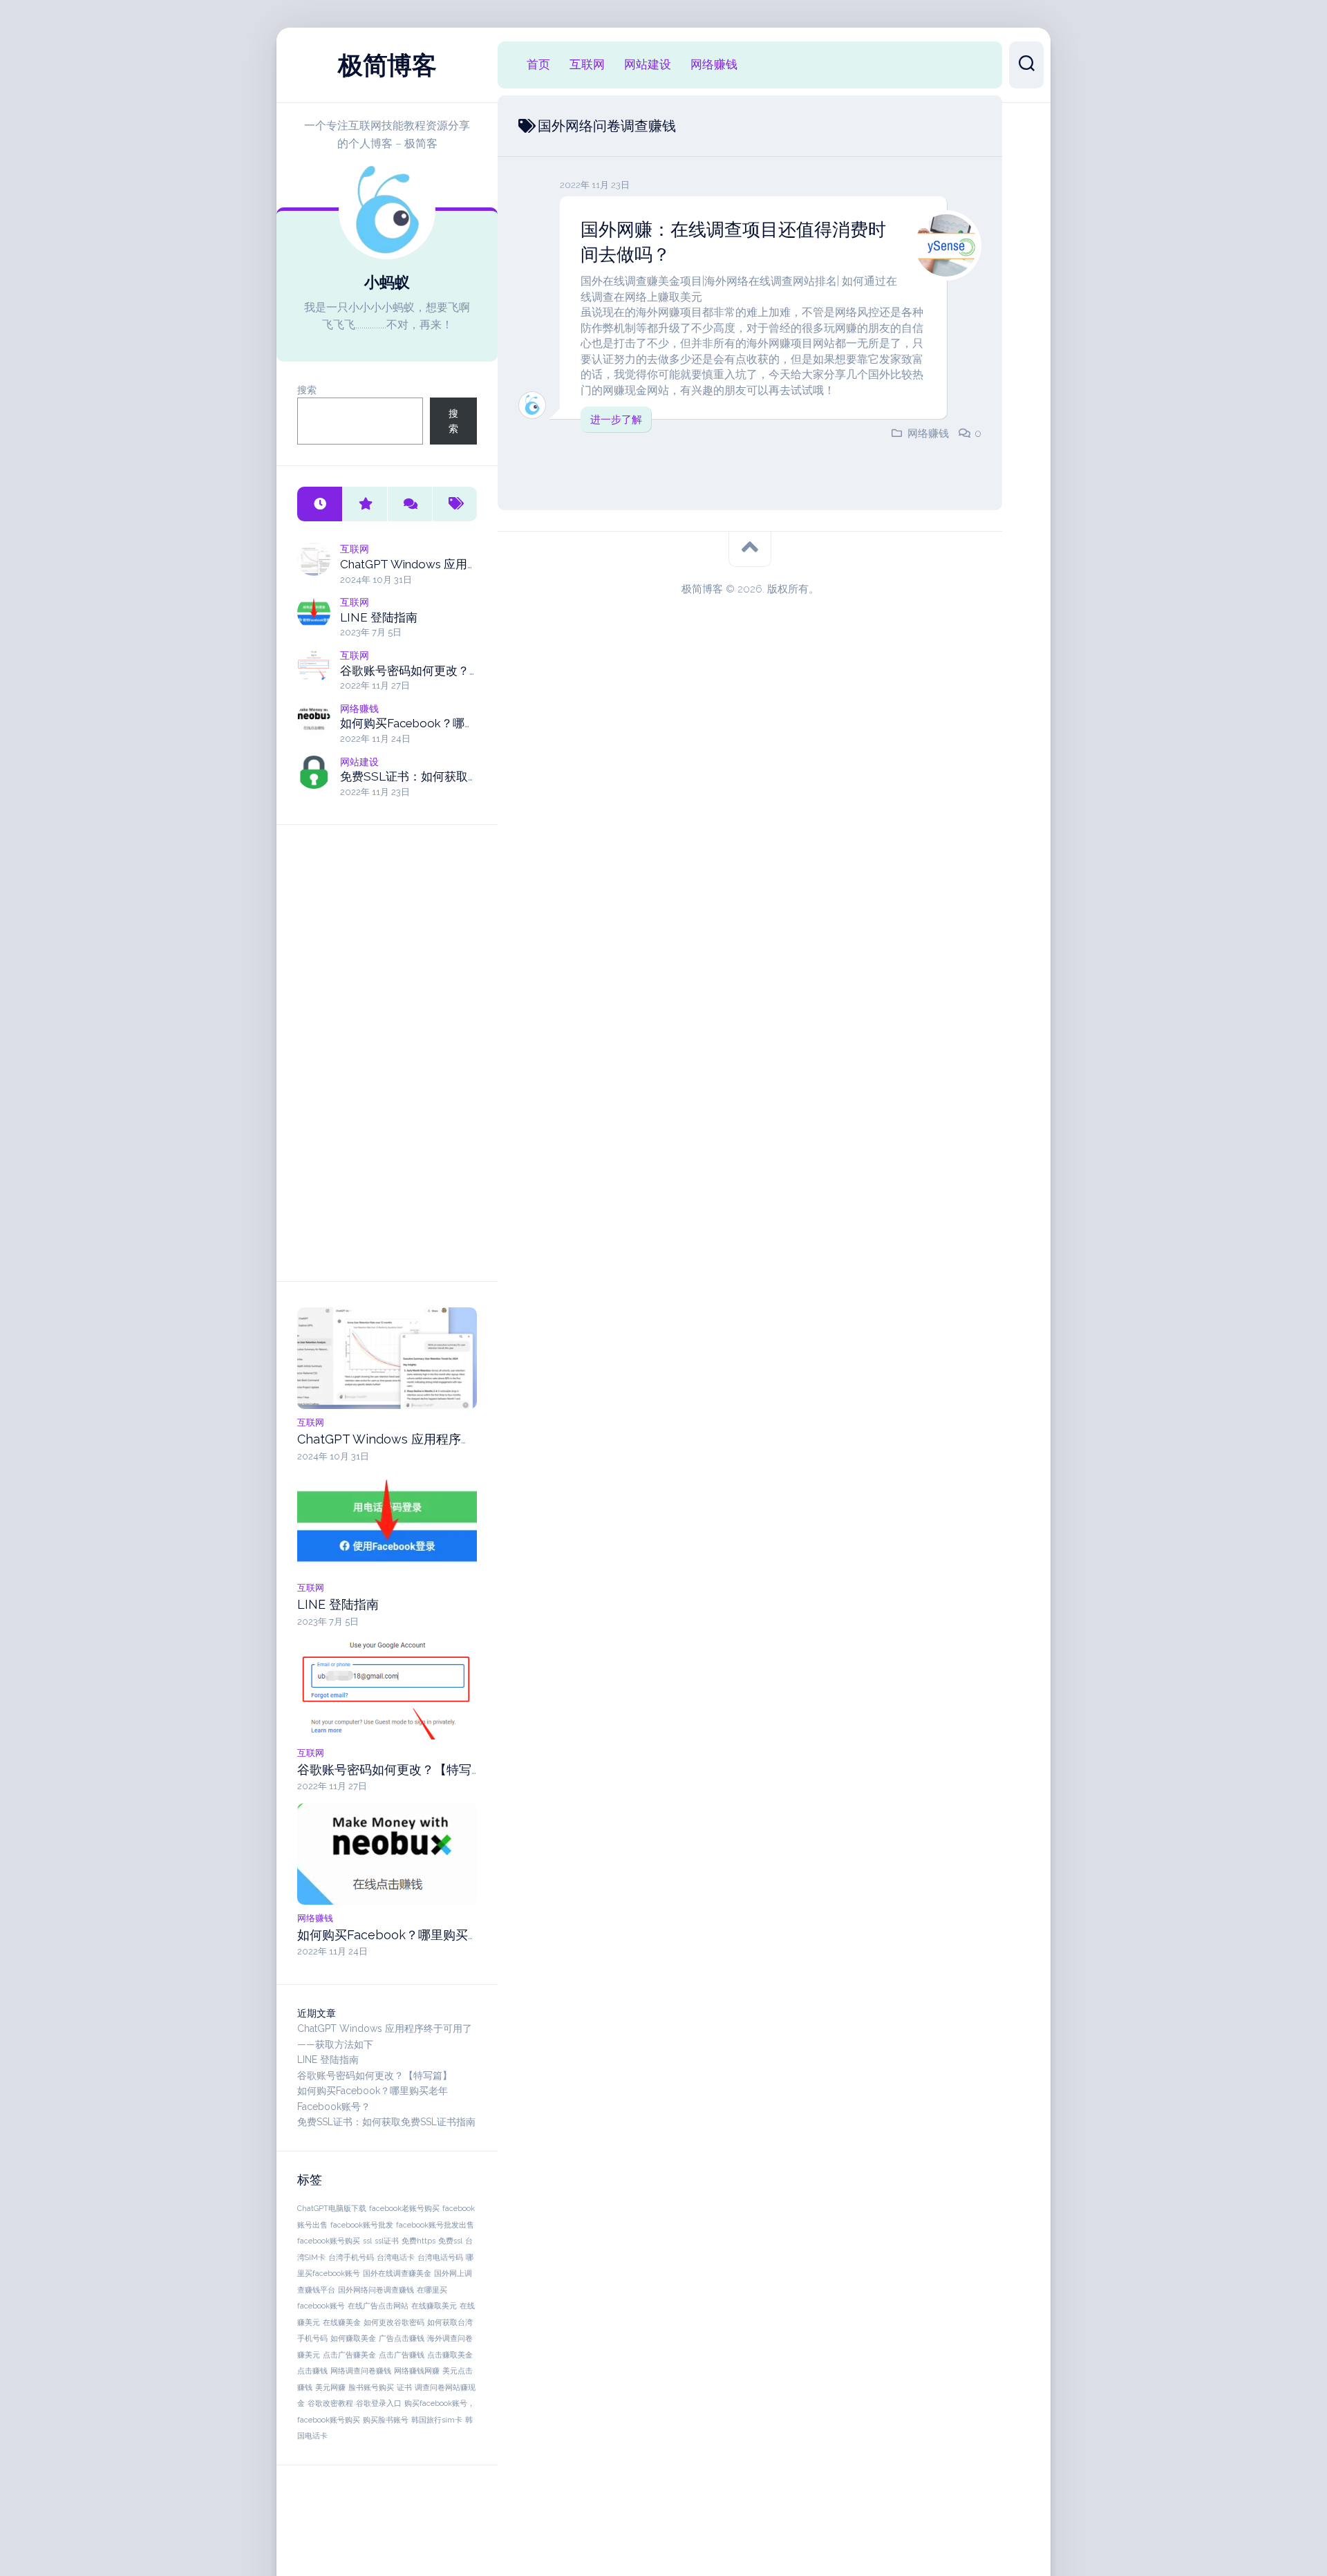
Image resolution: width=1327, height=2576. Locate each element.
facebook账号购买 (329, 2241)
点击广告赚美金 (349, 2355)
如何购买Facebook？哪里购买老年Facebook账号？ (476, 723)
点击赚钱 (312, 2371)
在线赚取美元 (434, 2306)
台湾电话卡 (396, 2257)
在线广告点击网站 (378, 2306)
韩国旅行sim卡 (437, 2420)
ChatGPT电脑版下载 (332, 2208)
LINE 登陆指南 (379, 617)
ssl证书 (387, 2241)
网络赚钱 (359, 709)
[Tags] (454, 504)
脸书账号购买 (371, 2387)
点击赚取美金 (450, 2355)
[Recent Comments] (410, 504)
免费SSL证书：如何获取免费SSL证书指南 (450, 776)
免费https (418, 2241)
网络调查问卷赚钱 (361, 2371)
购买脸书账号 (386, 2420)
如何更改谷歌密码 (394, 2322)
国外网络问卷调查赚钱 (376, 2290)
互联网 (355, 549)
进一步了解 (616, 420)
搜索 (307, 390)
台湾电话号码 (440, 2257)
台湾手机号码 (351, 2257)
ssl (367, 2241)
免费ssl (450, 2241)
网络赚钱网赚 (417, 2371)
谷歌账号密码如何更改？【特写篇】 (434, 671)
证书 (404, 2387)
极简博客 (387, 65)
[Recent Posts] (320, 504)
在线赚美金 (342, 2322)
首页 (538, 64)
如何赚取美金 (353, 2338)
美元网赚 (330, 2387)
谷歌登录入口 (379, 2403)
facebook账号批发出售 (435, 2225)
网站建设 (359, 762)
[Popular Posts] (365, 504)
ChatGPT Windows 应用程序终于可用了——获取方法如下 (459, 1439)
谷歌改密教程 (330, 2403)
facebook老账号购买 (404, 2208)
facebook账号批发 (362, 2225)
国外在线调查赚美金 (397, 2273)
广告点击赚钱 (402, 2338)
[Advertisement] (387, 1053)
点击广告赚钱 (402, 2355)
